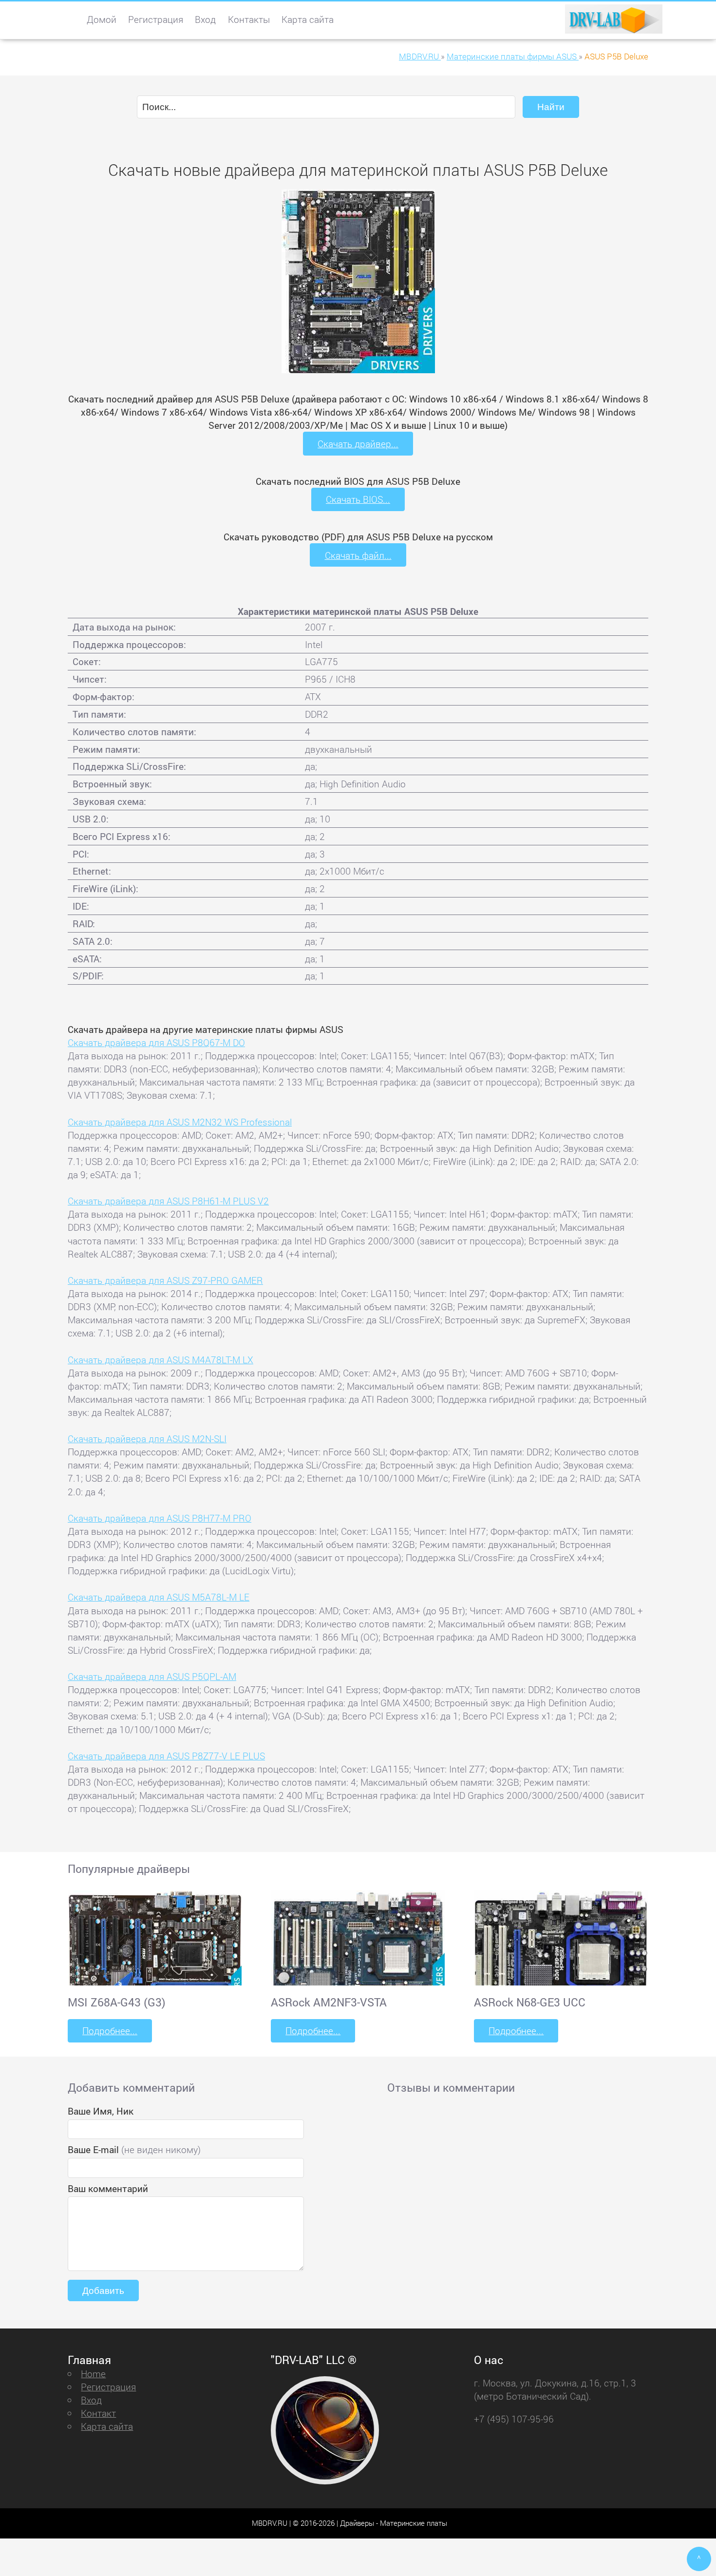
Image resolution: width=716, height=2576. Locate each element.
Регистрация (156, 19)
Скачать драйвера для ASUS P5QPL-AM (152, 1676)
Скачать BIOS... (358, 499)
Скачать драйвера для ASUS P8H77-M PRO (160, 1518)
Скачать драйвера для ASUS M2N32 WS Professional (180, 1122)
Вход (205, 19)
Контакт (98, 2413)
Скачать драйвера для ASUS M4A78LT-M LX (160, 1360)
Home (93, 2374)
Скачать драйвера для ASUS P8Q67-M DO (156, 1042)
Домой (102, 19)
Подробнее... (110, 2031)
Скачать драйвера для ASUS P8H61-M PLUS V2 (168, 1201)
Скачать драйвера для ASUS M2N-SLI (147, 1439)
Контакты (249, 19)
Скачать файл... (358, 555)
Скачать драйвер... (358, 444)
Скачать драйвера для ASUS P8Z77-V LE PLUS (166, 1756)
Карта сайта (308, 19)
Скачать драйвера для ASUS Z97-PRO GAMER (165, 1280)
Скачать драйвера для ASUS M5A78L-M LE (159, 1597)
